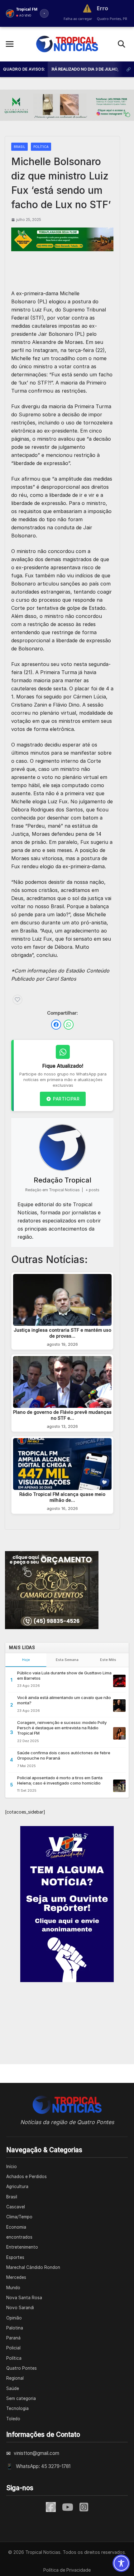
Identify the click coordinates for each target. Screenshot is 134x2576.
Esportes (15, 2257)
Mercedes (16, 2277)
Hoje (26, 1660)
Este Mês (108, 1660)
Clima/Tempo (19, 2217)
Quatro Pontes (22, 2368)
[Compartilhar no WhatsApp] (69, 1025)
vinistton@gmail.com (36, 2453)
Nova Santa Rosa (24, 2298)
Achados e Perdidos (26, 2177)
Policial (13, 2348)
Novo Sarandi (20, 2308)
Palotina (15, 2328)
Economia (16, 2227)
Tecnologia (17, 2408)
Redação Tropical (62, 1180)
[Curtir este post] (17, 1000)
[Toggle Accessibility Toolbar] (121, 2563)
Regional (15, 2378)
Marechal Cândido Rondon (33, 2267)
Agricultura (17, 2187)
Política (41, 147)
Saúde (13, 2388)
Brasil (19, 147)
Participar (66, 1099)
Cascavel (16, 2207)
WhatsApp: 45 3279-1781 (43, 2466)
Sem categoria (21, 2398)
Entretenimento (22, 2247)
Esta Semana (67, 1660)
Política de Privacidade (67, 2570)
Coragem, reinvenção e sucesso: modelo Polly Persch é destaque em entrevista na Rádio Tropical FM (62, 1728)
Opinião (14, 2318)
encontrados (19, 2237)
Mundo (13, 2288)
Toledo (13, 2419)
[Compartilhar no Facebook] (56, 1025)
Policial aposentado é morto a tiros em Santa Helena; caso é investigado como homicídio (60, 1780)
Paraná (13, 2338)
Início (12, 2167)
